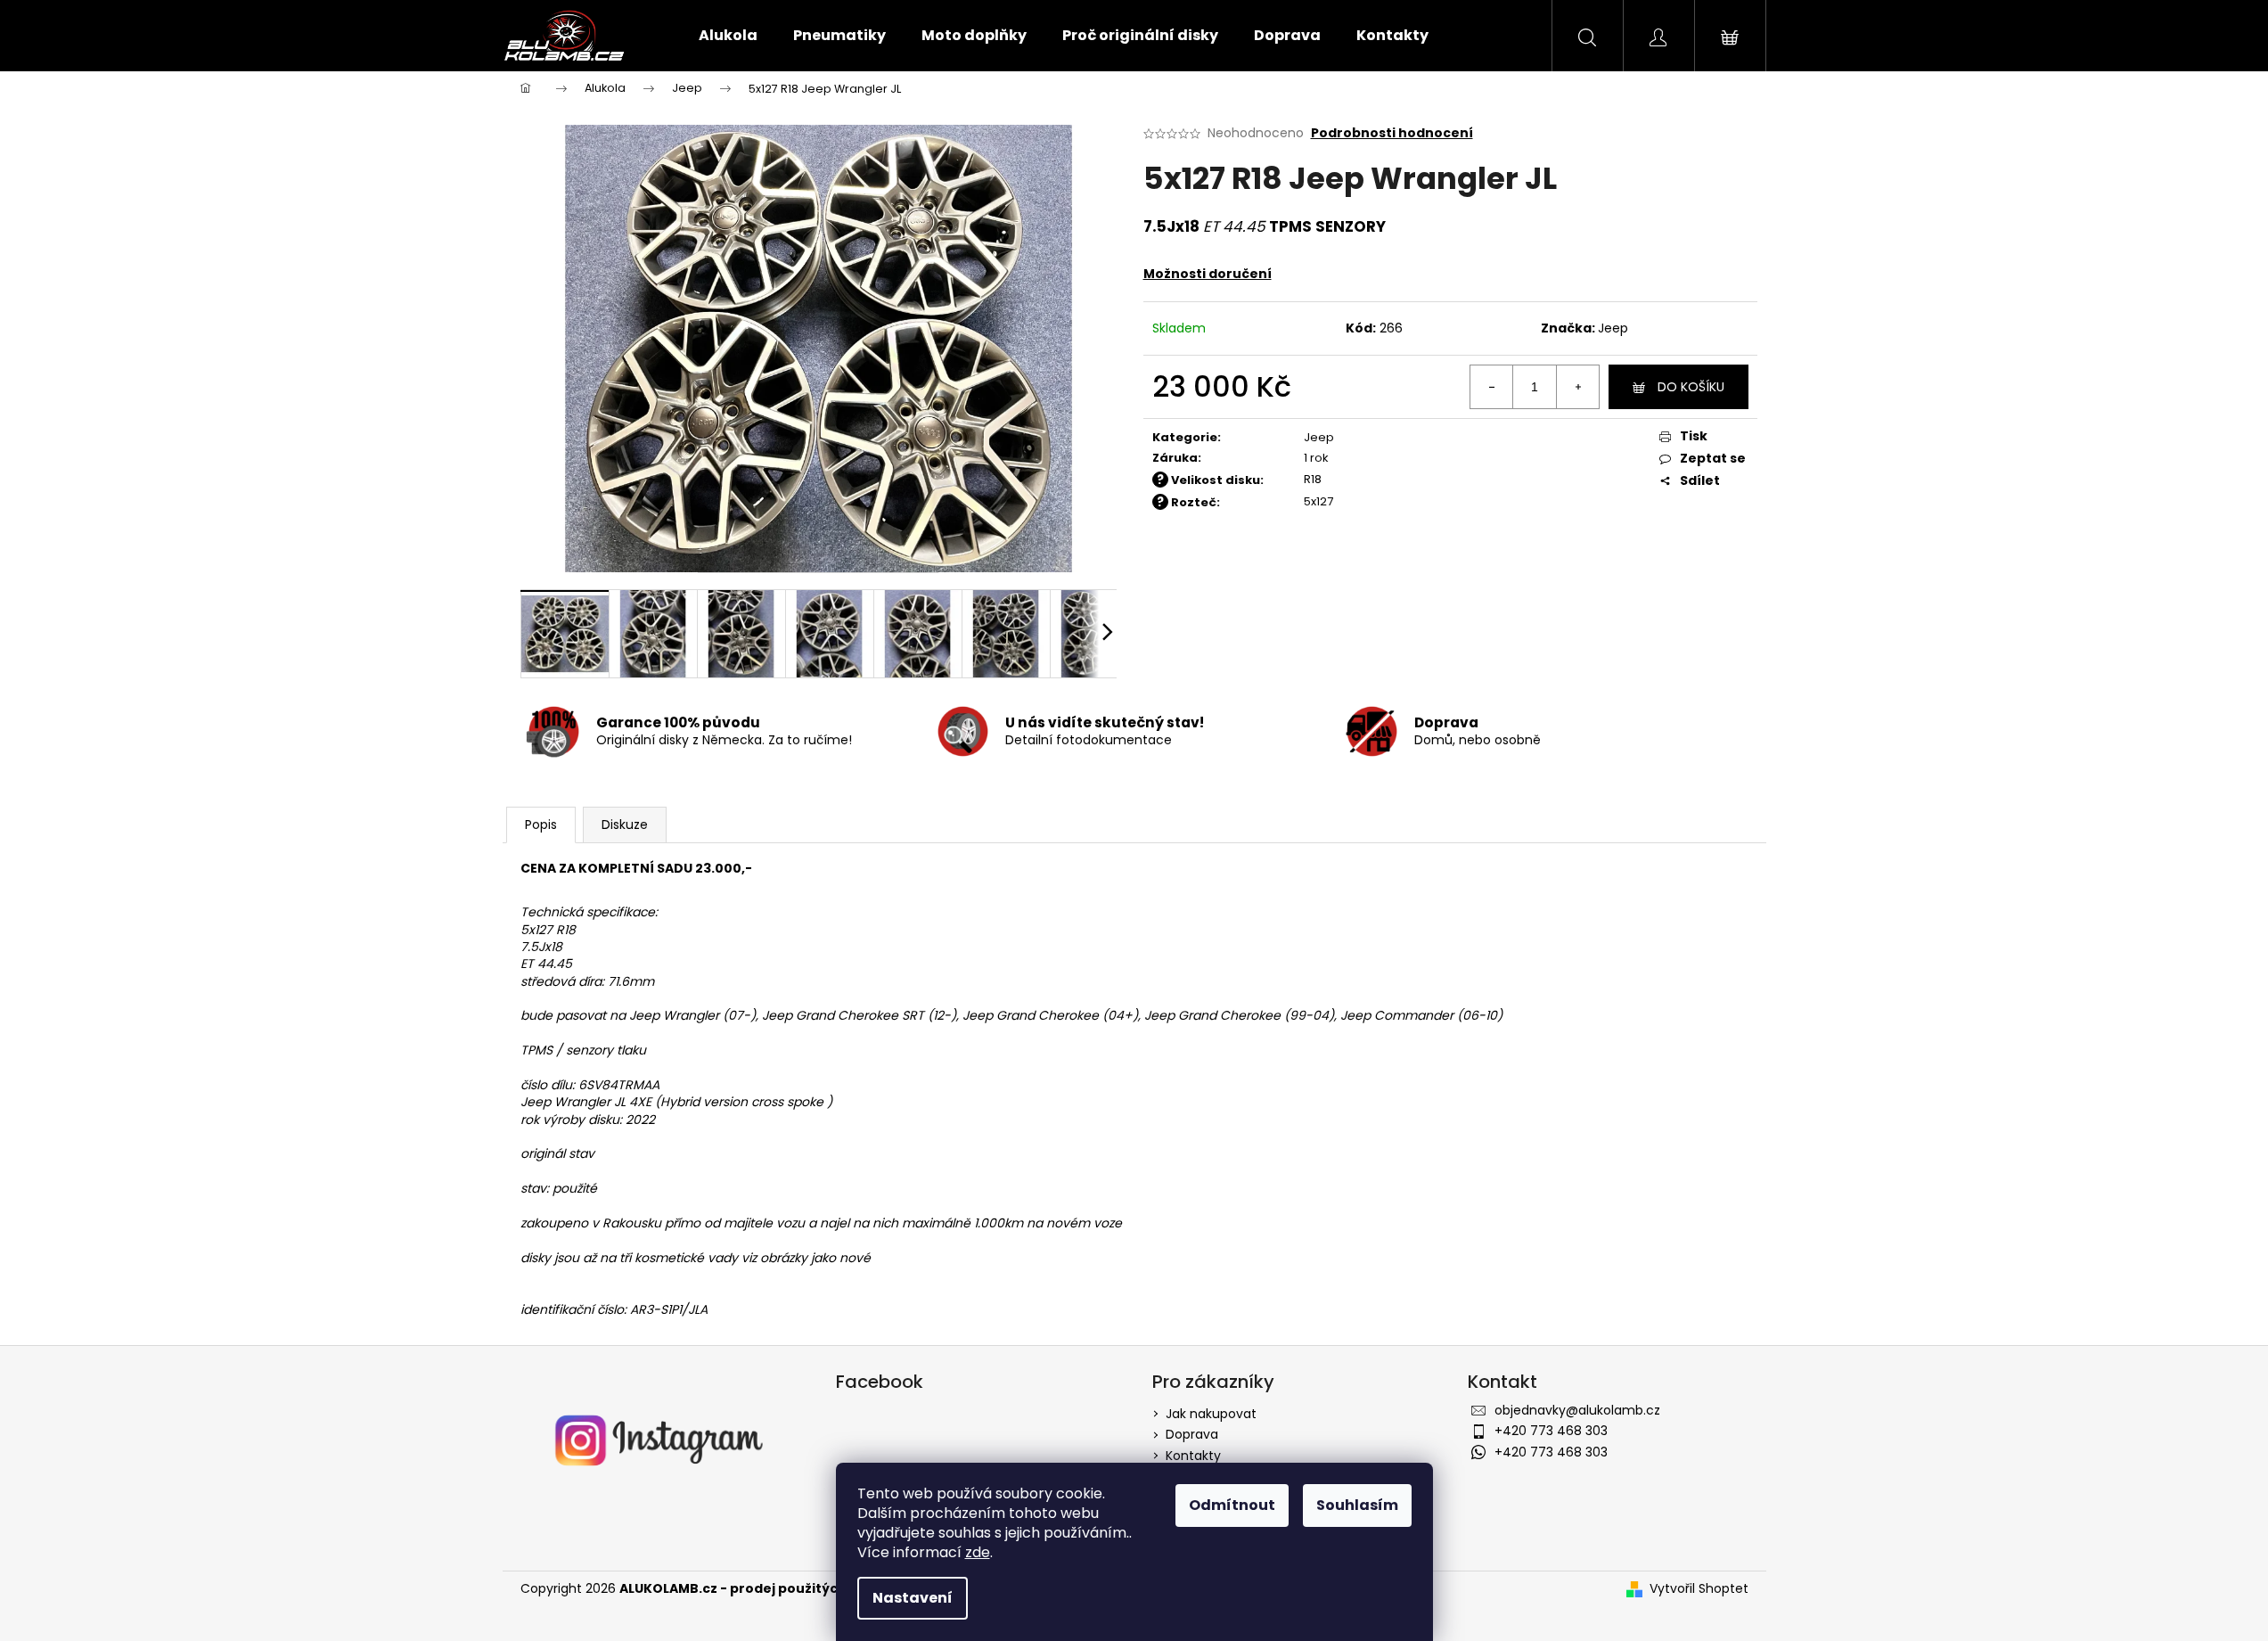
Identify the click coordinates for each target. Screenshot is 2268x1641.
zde (978, 1552)
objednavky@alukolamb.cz (1577, 1410)
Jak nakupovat (1211, 1414)
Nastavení (913, 1598)
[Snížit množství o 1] (1492, 387)
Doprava (1192, 1434)
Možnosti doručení (1208, 274)
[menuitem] (728, 36)
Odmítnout (1232, 1505)
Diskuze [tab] (625, 825)
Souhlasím (1357, 1505)
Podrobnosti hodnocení (1392, 133)
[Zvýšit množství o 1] (1577, 387)
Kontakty (1193, 1456)
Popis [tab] (541, 825)
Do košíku (1691, 387)
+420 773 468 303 (1551, 1431)
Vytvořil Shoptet (1699, 1589)
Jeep (1613, 328)
